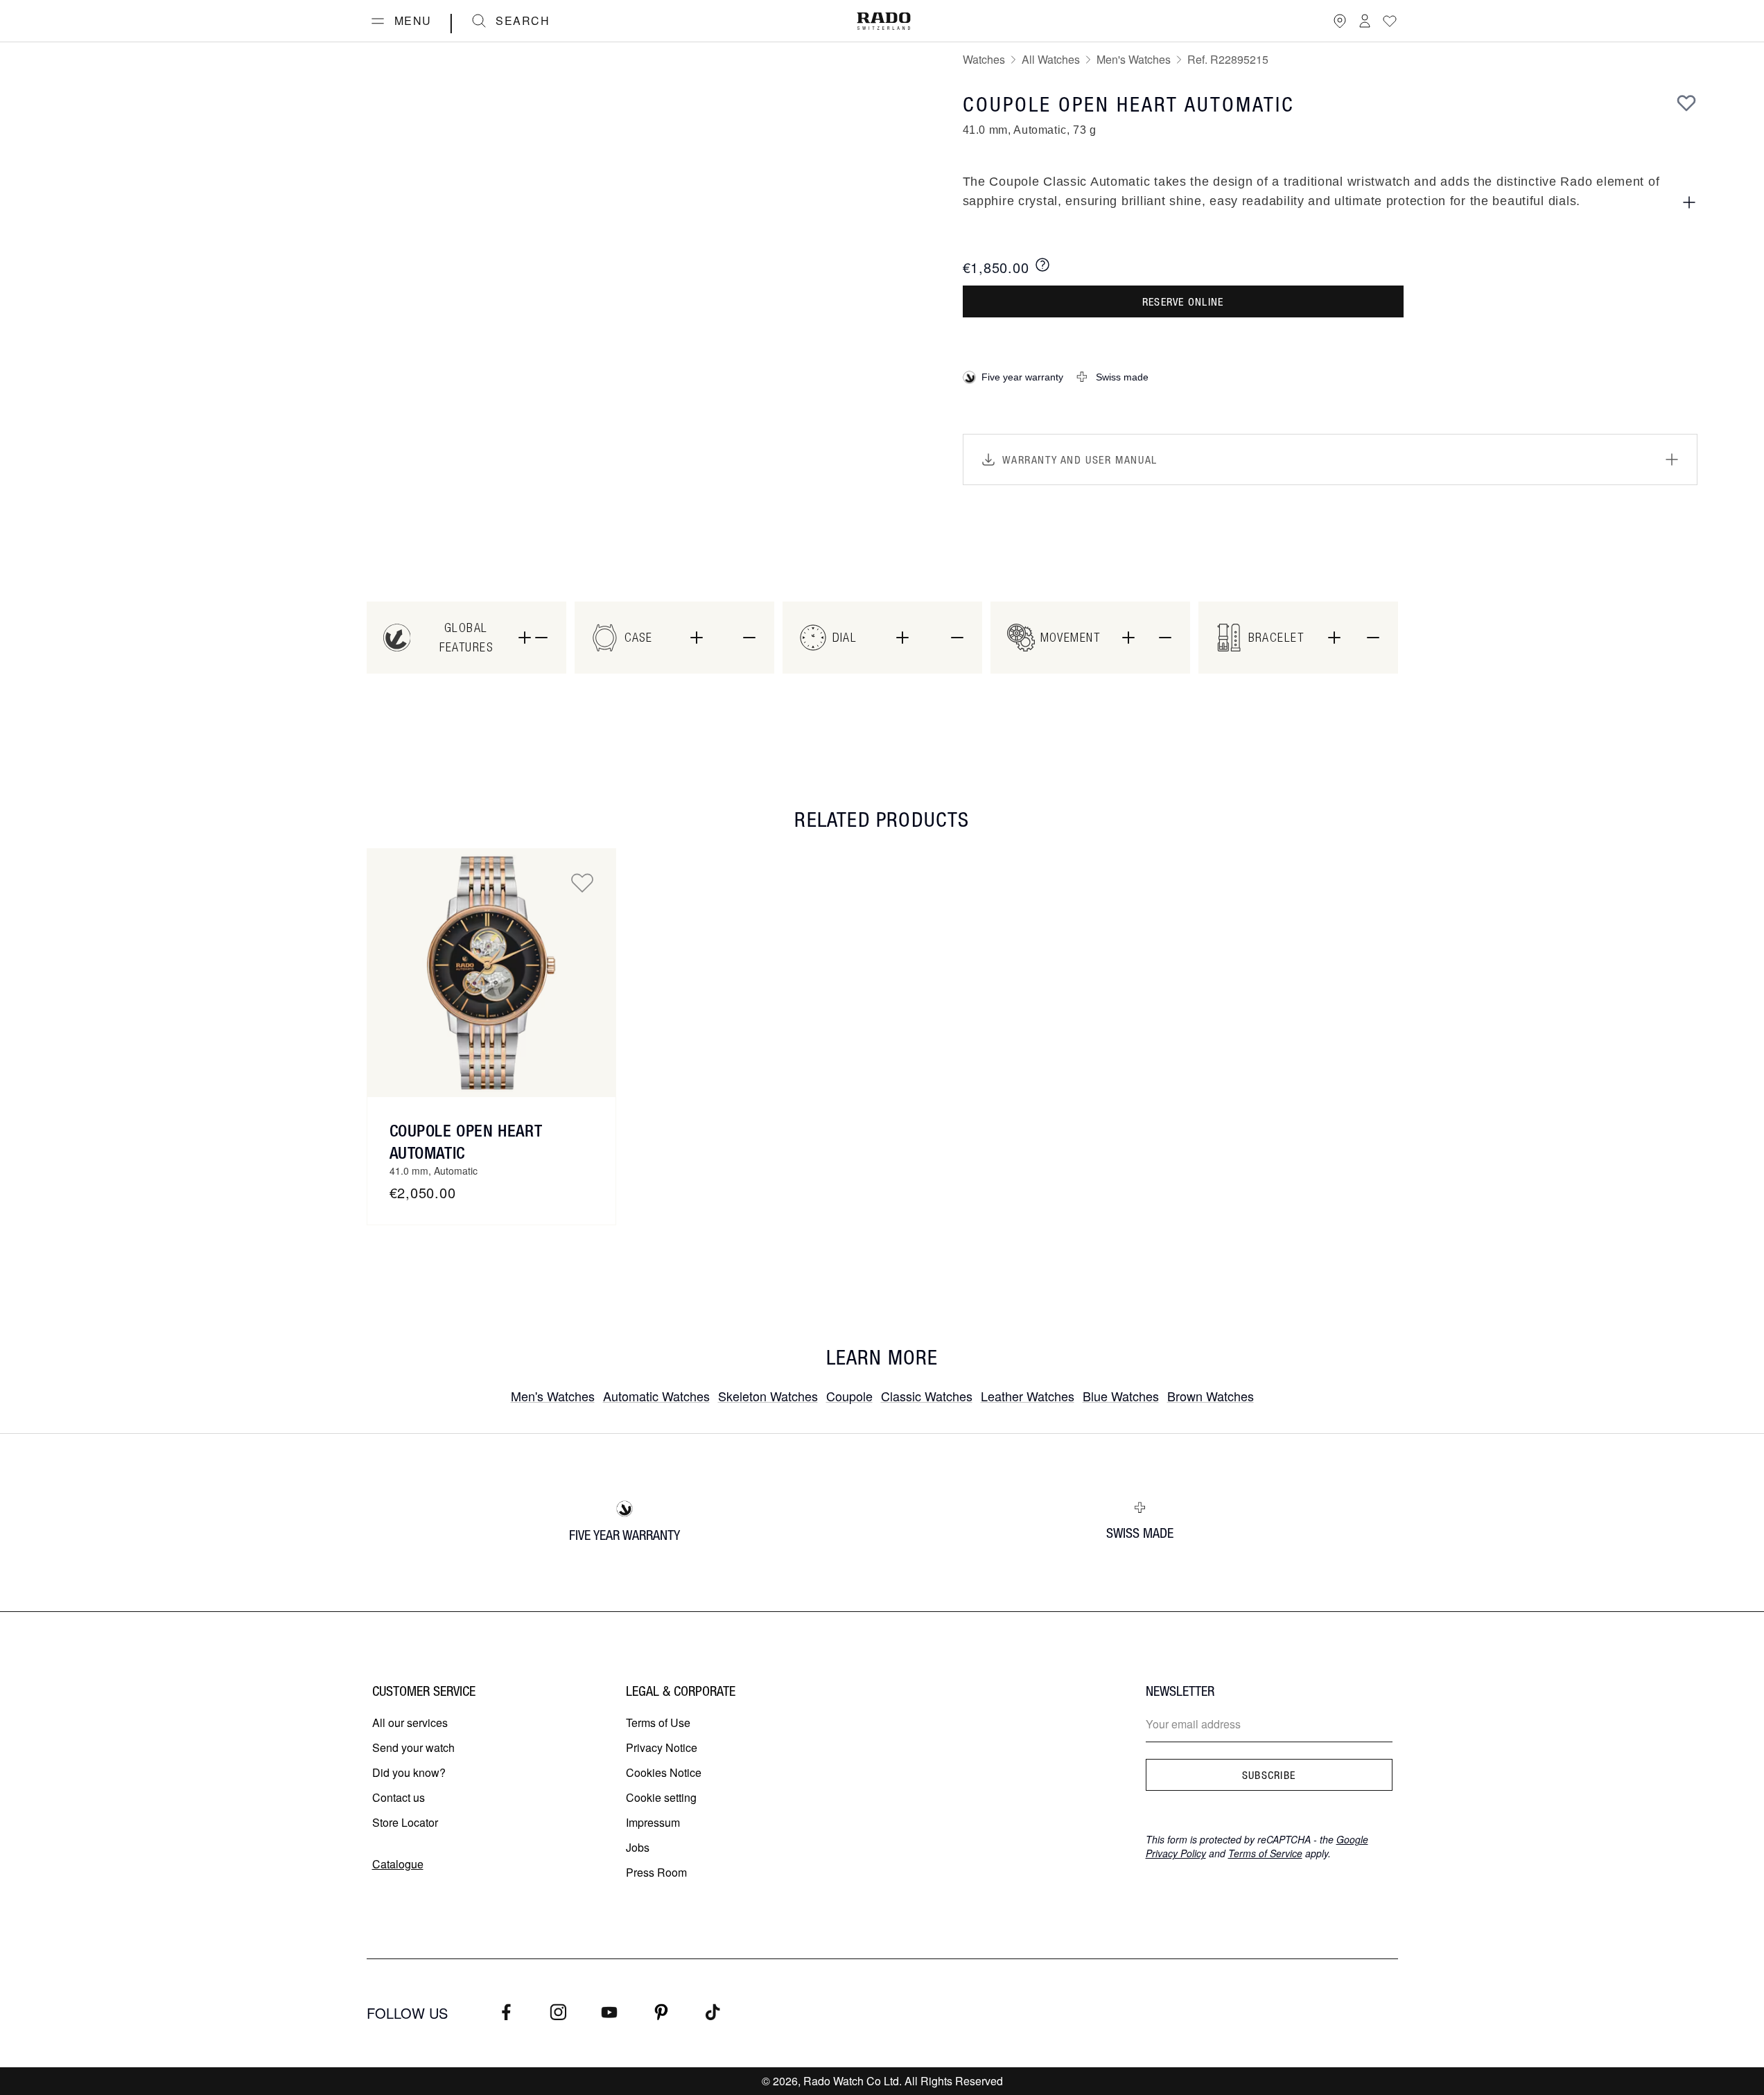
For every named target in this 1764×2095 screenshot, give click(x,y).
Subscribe (1269, 1775)
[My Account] (1365, 21)
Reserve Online (1183, 301)
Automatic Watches (656, 1396)
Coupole (849, 1396)
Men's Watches (1134, 59)
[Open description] (1689, 202)
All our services (410, 1723)
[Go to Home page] (884, 21)
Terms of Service (1265, 1853)
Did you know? (409, 1772)
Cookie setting (661, 1797)
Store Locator (405, 1822)
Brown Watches (1211, 1396)
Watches (984, 59)
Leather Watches (1028, 1396)
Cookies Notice (664, 1772)
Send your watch (413, 1747)
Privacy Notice (662, 1747)
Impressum (653, 1822)
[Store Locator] (1340, 21)
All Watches (1051, 59)
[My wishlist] (1390, 21)
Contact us (399, 1797)
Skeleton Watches (768, 1396)
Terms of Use (658, 1723)
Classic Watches (927, 1396)
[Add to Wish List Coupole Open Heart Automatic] (582, 882)
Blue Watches (1121, 1396)
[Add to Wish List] (1686, 103)
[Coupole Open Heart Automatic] (491, 973)
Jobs (638, 1847)
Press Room (656, 1872)
